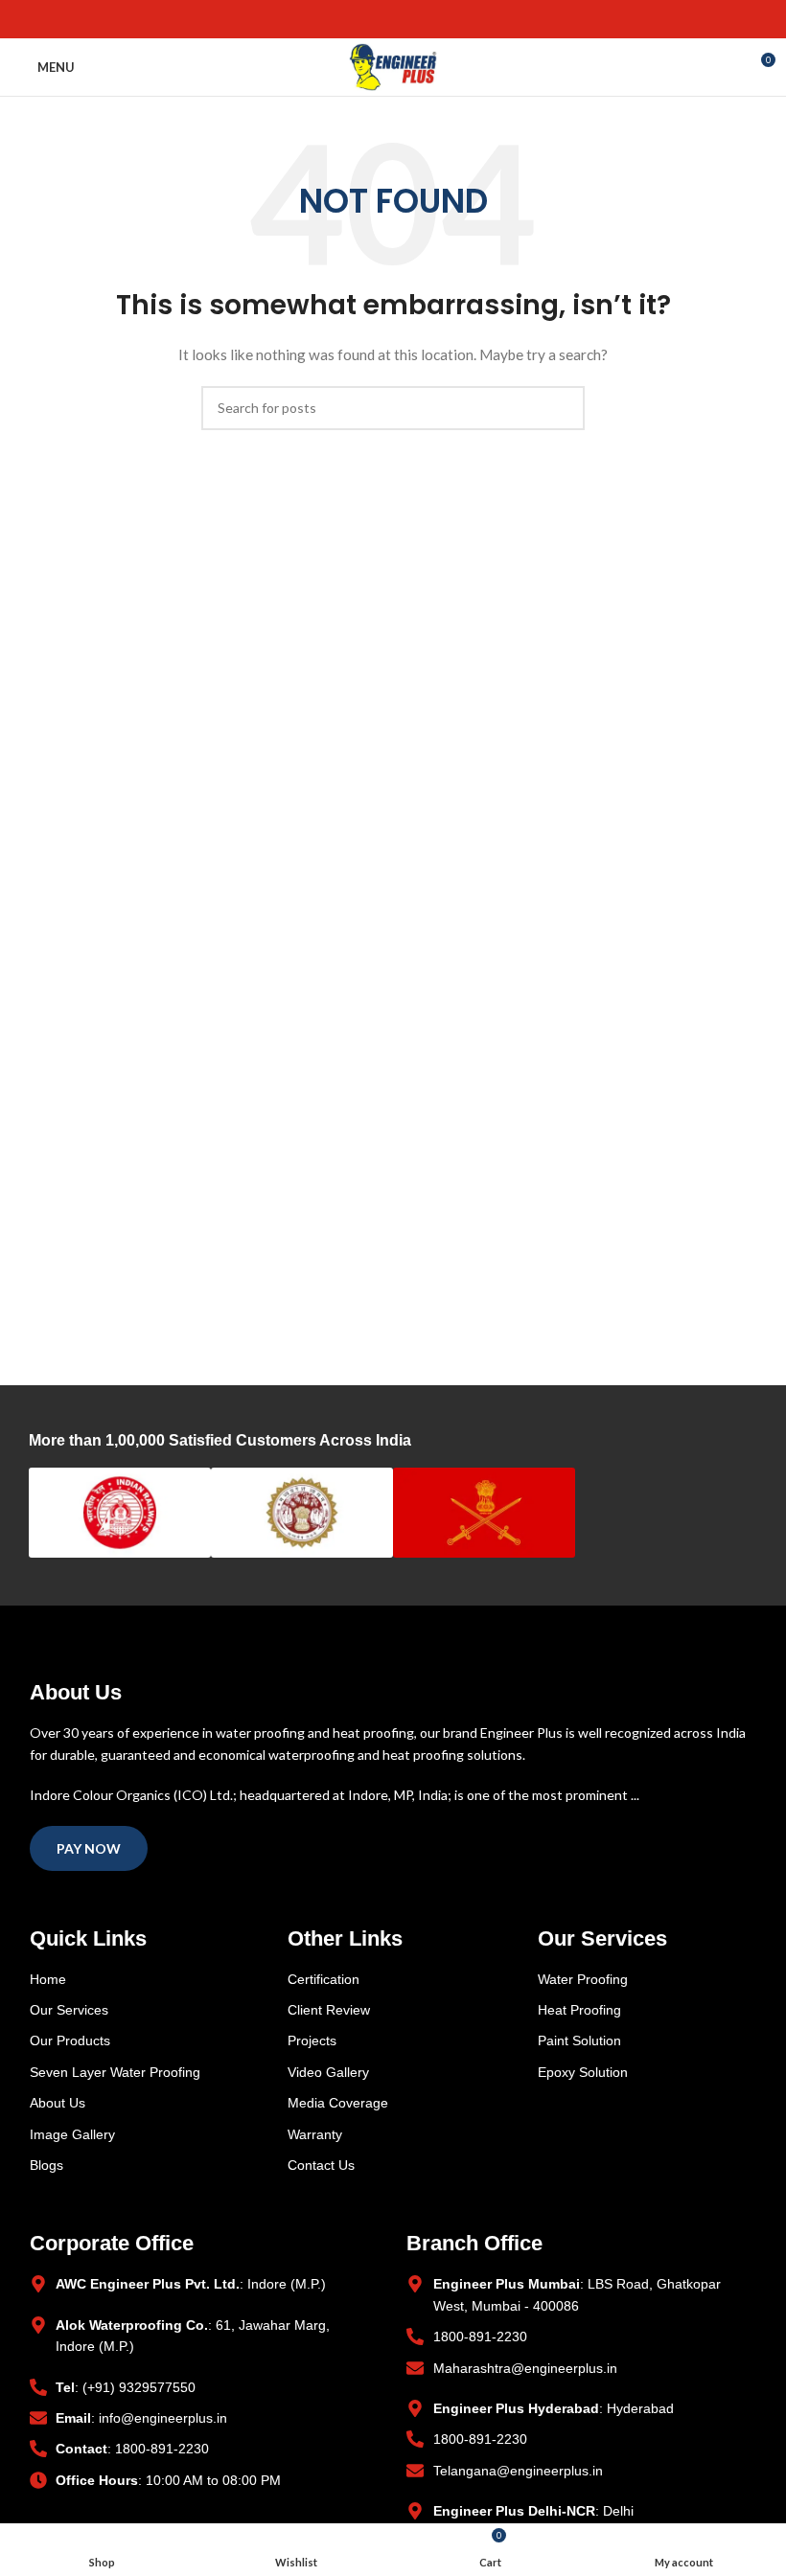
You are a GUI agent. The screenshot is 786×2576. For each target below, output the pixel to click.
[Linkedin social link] (416, 19)
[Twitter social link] (371, 19)
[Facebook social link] (349, 19)
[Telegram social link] (438, 19)
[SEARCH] (563, 408)
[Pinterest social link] (393, 19)
